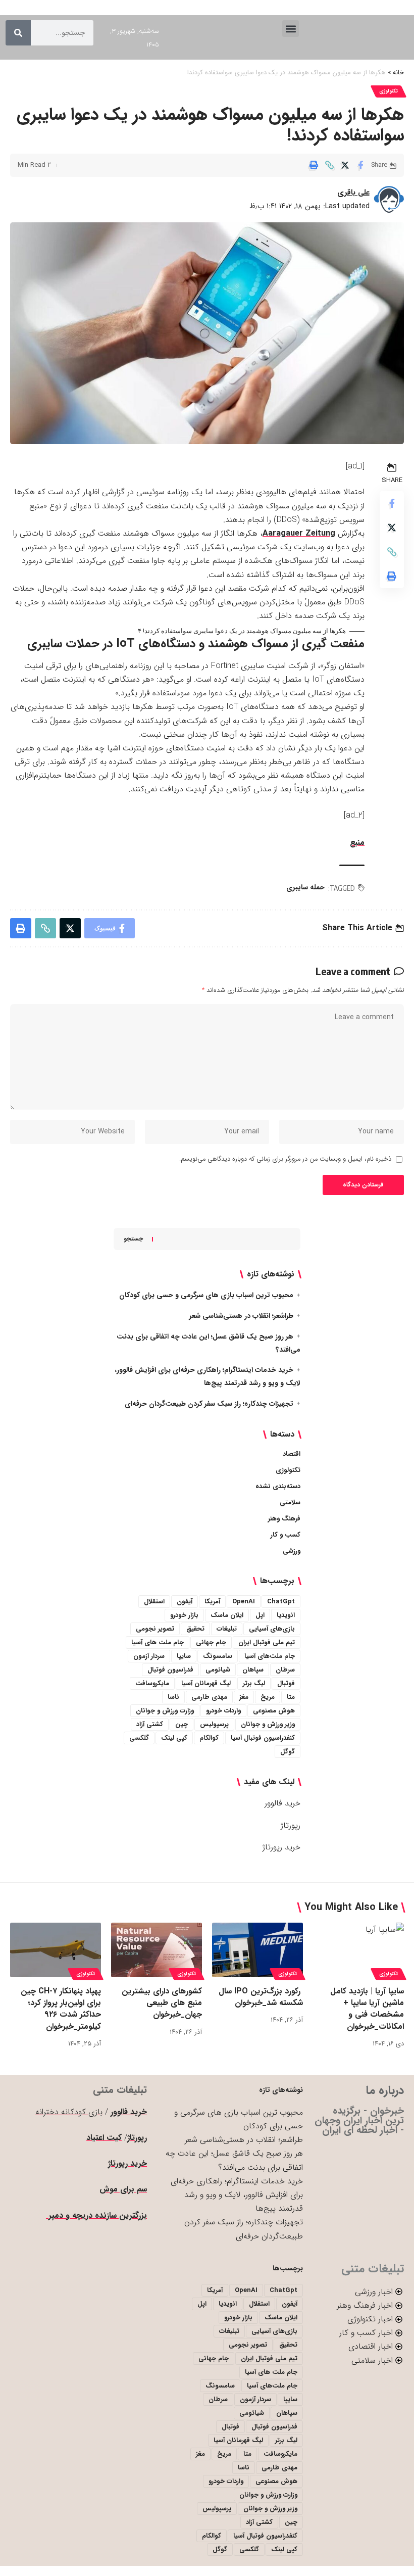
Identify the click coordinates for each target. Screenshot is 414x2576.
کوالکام (209, 1738)
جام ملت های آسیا (158, 1642)
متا (291, 1697)
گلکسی (139, 1738)
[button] (291, 29)
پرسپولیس (214, 1724)
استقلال (154, 1602)
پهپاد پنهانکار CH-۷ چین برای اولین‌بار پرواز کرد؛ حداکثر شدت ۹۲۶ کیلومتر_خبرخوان (61, 2009)
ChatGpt (281, 1602)
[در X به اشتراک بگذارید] (345, 165)
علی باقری (353, 193)
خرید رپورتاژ (281, 1847)
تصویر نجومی (155, 1629)
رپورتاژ (291, 1825)
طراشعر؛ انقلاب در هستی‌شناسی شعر (241, 1316)
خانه (398, 73)
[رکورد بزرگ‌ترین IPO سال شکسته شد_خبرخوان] (257, 1950)
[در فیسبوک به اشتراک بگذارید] (360, 165)
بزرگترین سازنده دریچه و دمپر (96, 2215)
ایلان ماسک (227, 1615)
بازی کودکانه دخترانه (69, 2112)
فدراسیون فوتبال (170, 1670)
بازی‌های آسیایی (272, 1629)
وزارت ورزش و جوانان (165, 1711)
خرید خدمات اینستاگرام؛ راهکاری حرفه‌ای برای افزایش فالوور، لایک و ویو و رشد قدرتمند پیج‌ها (237, 2195)
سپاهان (253, 1670)
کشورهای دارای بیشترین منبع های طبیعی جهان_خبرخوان (162, 2003)
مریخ (268, 1697)
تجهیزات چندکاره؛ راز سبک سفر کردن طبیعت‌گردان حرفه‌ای (209, 1404)
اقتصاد (292, 1454)
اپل (260, 1615)
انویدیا (286, 1615)
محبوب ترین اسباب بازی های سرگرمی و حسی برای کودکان (206, 1295)
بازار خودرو (184, 1615)
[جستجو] (18, 33)
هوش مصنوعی (274, 1711)
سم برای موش (123, 2189)
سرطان (285, 1670)
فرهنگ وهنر (284, 1519)
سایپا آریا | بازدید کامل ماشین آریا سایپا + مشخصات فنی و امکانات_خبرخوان (367, 2009)
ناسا (173, 1697)
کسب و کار (286, 1535)
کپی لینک (174, 1738)
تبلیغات (227, 1629)
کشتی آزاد (150, 1724)
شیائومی (218, 1670)
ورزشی (292, 1551)
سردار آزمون (149, 1656)
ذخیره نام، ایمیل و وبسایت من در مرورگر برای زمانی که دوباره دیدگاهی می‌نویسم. (285, 1159)
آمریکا (212, 1602)
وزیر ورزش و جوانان (268, 1724)
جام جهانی (211, 1642)
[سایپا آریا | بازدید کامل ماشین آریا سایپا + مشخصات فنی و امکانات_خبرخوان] (358, 1950)
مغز (244, 1697)
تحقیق (195, 1629)
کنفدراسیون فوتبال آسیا (263, 1738)
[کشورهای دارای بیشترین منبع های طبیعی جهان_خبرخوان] (157, 1950)
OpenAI (244, 1602)
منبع (357, 843)
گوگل (288, 1752)
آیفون (185, 1602)
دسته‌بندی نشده (278, 1486)
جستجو (133, 1239)
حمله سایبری (305, 887)
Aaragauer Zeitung (299, 533)
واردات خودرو (223, 1711)
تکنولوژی (389, 91)
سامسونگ (218, 1656)
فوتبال (286, 1683)
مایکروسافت (152, 1683)
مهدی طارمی (209, 1697)
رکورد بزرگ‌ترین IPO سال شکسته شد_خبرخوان (261, 1997)
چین (182, 1724)
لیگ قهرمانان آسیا (206, 1683)
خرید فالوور (282, 1803)
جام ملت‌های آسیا (270, 1656)
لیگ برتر (254, 1683)
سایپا (184, 1656)
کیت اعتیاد (104, 2138)
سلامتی (290, 1502)
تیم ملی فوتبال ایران (267, 1642)
